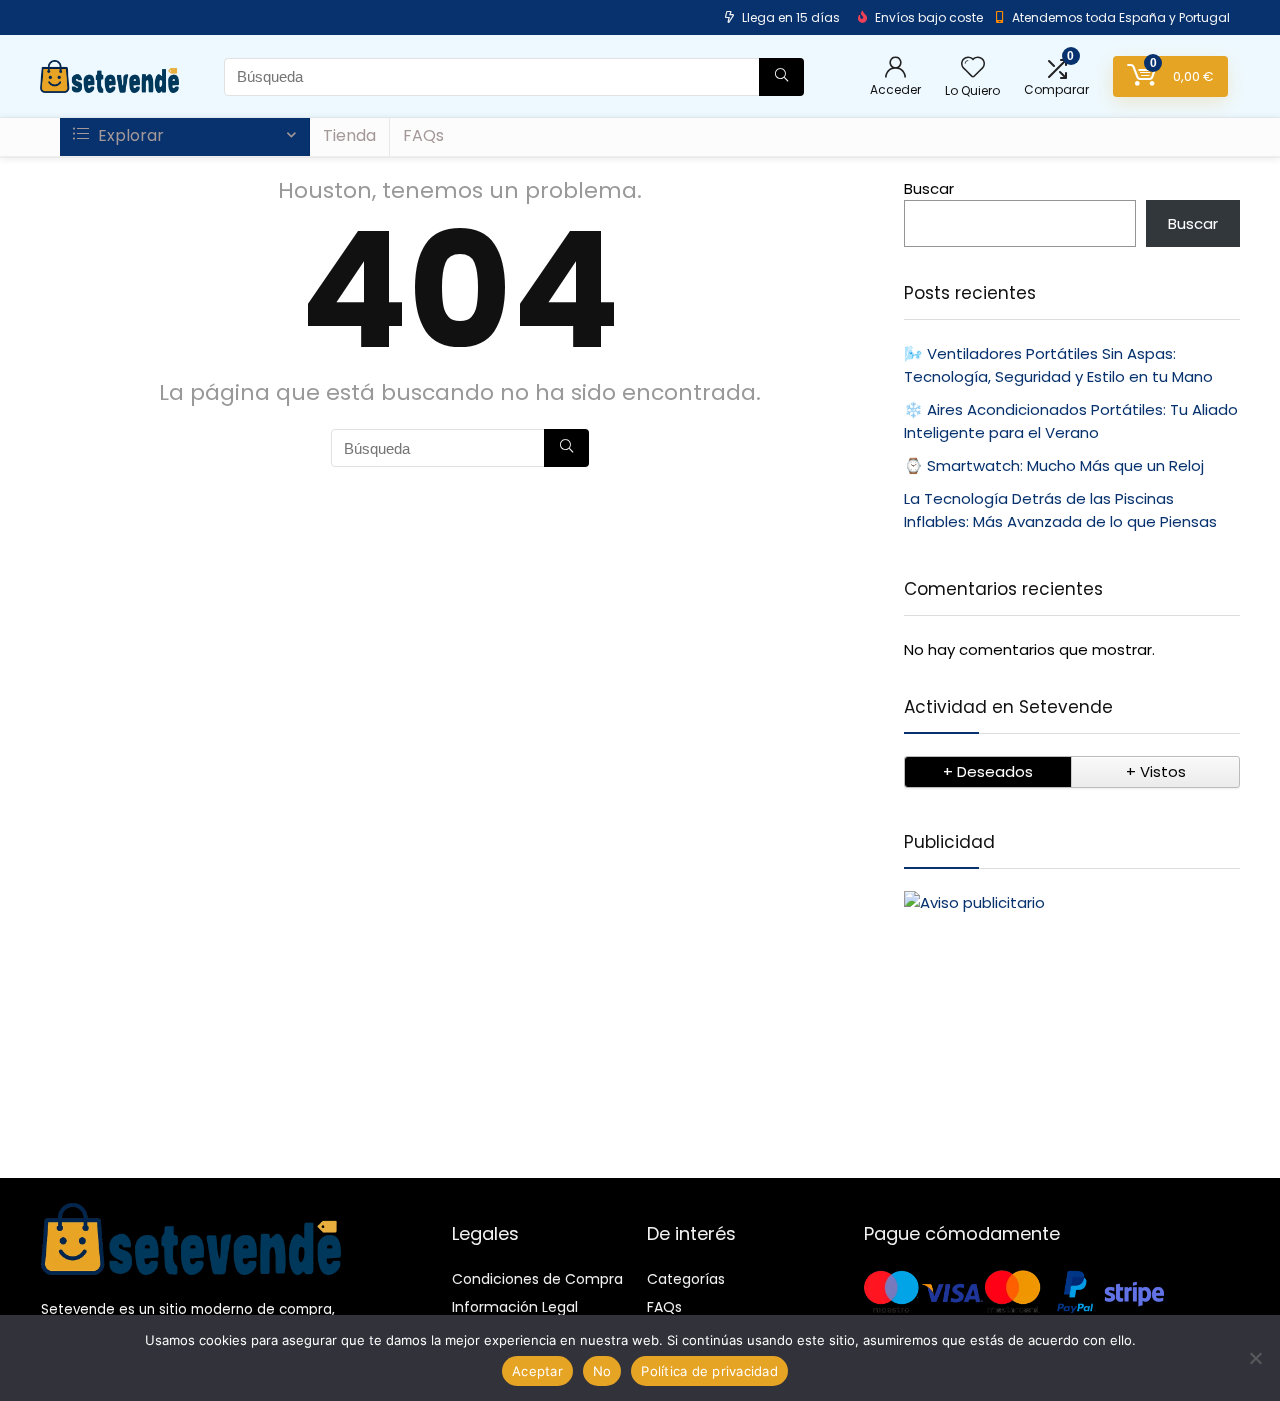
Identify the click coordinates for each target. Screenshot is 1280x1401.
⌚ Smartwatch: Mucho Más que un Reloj (1054, 465)
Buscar (929, 188)
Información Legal (515, 1307)
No (602, 1371)
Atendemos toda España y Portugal (1121, 17)
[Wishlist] (973, 68)
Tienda (349, 135)
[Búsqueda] (781, 77)
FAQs (423, 135)
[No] (1255, 1358)
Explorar (129, 135)
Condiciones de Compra (537, 1279)
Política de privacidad (709, 1371)
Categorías (686, 1279)
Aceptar (537, 1371)
